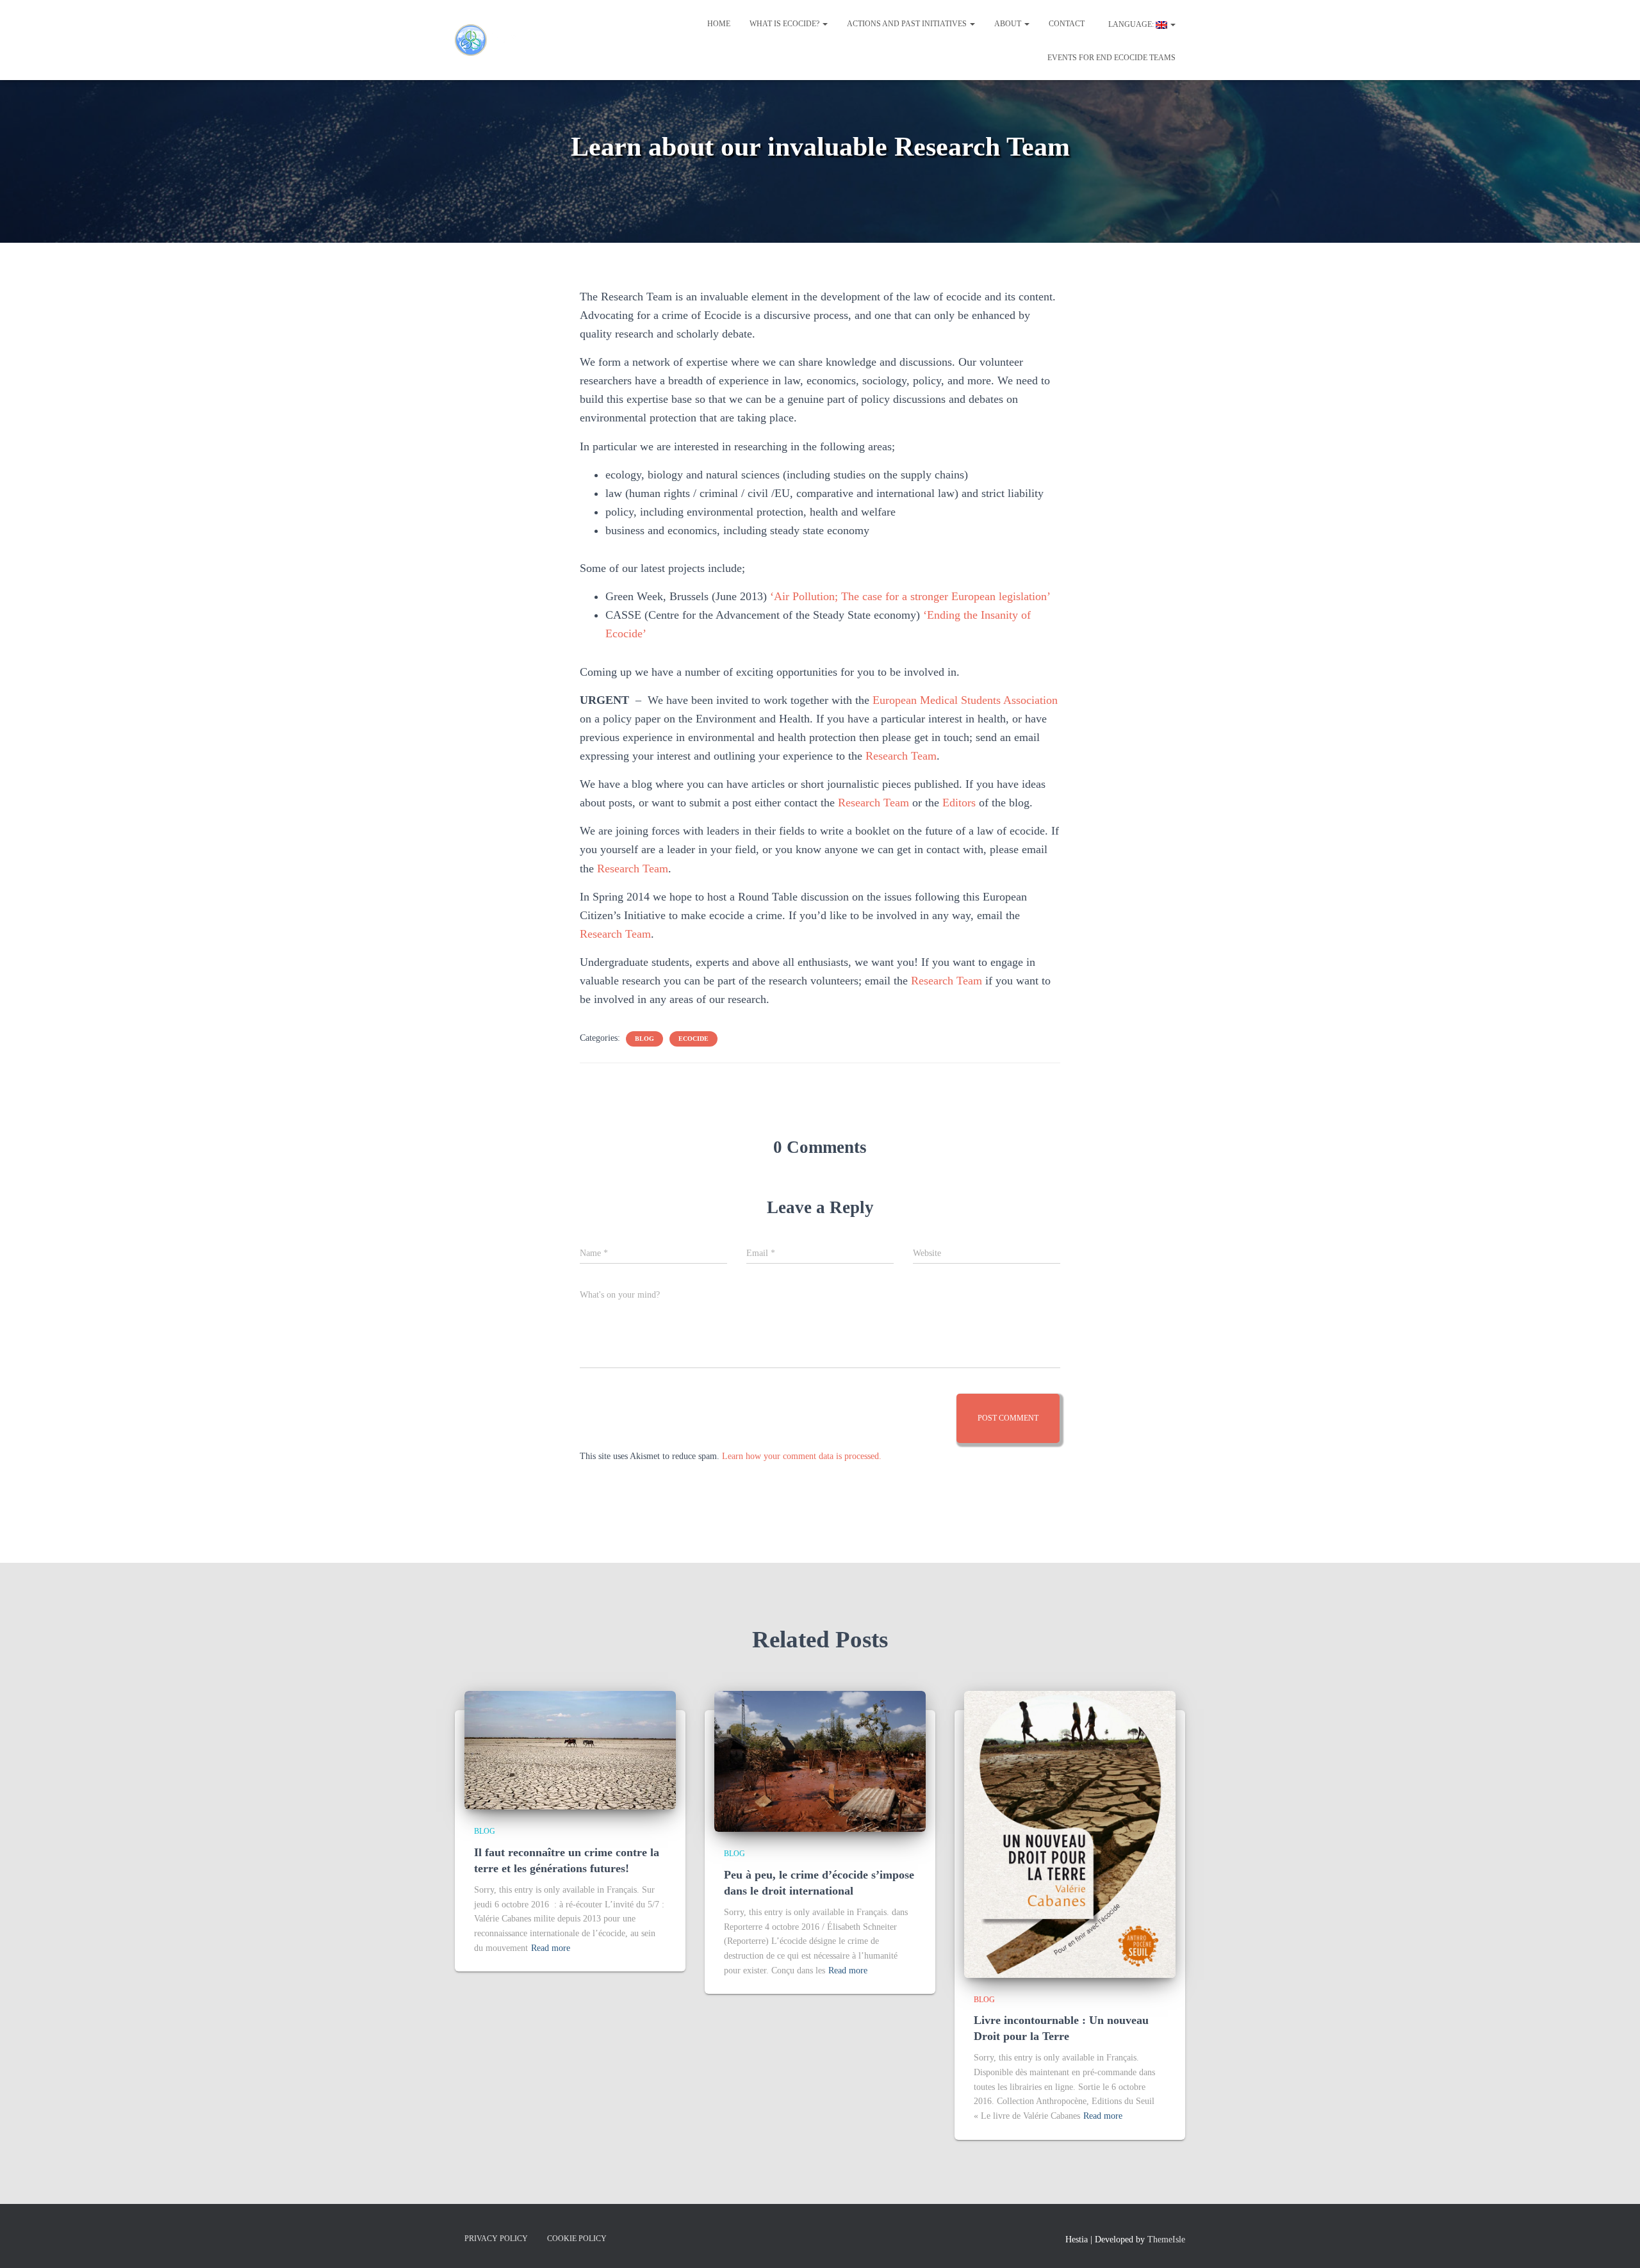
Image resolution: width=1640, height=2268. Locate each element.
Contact (1067, 24)
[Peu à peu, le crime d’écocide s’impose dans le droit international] (820, 1760)
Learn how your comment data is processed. (802, 1456)
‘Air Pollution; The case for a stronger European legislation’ (910, 596)
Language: (1131, 24)
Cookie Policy (577, 2239)
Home (719, 24)
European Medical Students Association (965, 700)
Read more (551, 1948)
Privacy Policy (496, 2239)
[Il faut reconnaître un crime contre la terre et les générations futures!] (570, 1750)
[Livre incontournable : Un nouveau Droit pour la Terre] (1070, 1833)
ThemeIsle (1166, 2239)
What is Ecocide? (785, 24)
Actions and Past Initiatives (908, 24)
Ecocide (693, 1039)
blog (644, 1039)
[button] (824, 24)
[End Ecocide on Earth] (493, 40)
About (1009, 24)
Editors (959, 803)
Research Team (901, 756)
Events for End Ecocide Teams (1111, 58)
